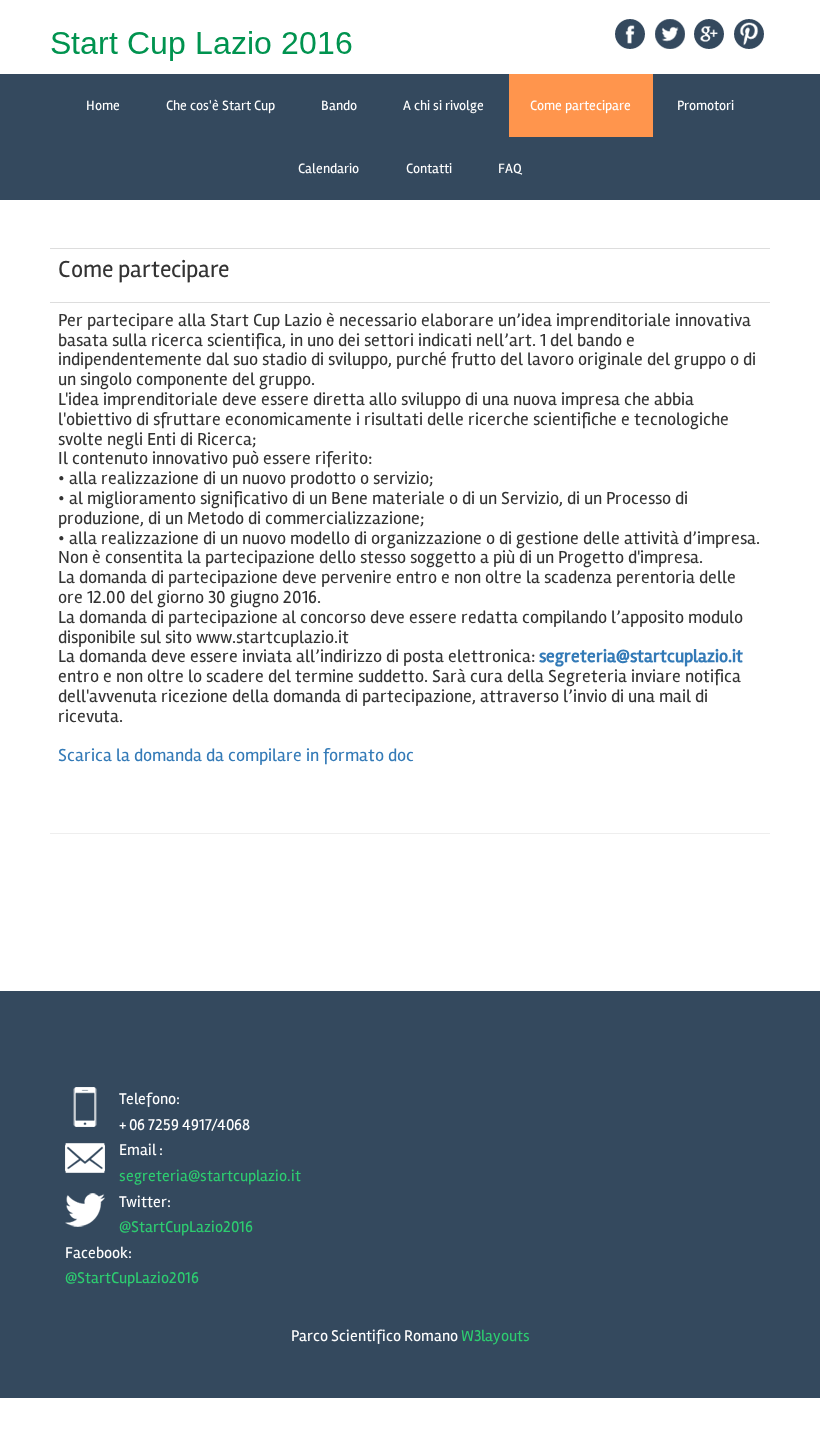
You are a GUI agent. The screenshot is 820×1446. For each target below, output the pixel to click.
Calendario (328, 168)
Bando (339, 105)
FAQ (510, 168)
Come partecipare (580, 105)
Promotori (705, 105)
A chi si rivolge (443, 105)
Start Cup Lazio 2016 (201, 43)
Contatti (429, 168)
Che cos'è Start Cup (220, 105)
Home (103, 105)
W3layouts (495, 1336)
